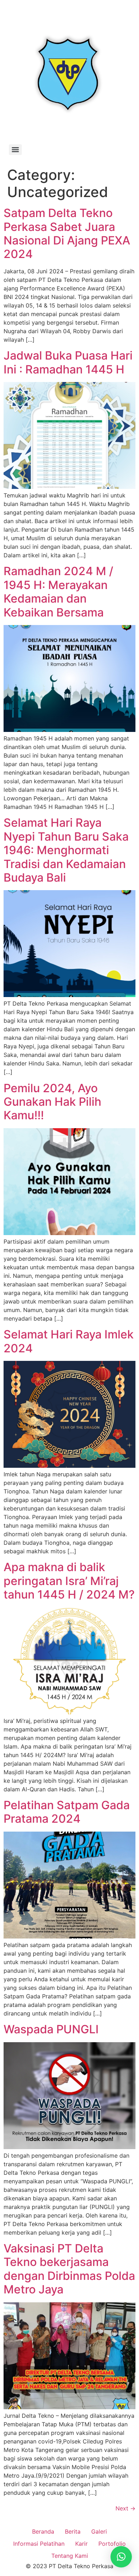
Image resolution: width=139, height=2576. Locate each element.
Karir (81, 2544)
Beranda (43, 2531)
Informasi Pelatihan (39, 2544)
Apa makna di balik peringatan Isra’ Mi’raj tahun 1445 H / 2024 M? (69, 1581)
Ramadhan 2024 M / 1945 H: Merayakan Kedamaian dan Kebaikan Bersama (58, 592)
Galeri (99, 2531)
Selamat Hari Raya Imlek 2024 (69, 1341)
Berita (73, 2531)
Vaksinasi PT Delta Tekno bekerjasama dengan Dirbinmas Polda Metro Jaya (69, 2269)
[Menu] (15, 150)
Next (125, 2508)
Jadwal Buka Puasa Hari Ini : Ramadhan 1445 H (68, 362)
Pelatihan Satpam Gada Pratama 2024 (67, 1812)
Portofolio (112, 2544)
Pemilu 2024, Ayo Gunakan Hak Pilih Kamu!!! (52, 1102)
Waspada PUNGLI (51, 2029)
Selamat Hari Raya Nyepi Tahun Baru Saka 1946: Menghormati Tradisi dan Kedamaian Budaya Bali (66, 850)
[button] (121, 2557)
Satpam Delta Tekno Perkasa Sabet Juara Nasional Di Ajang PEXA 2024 (67, 233)
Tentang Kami (70, 2556)
